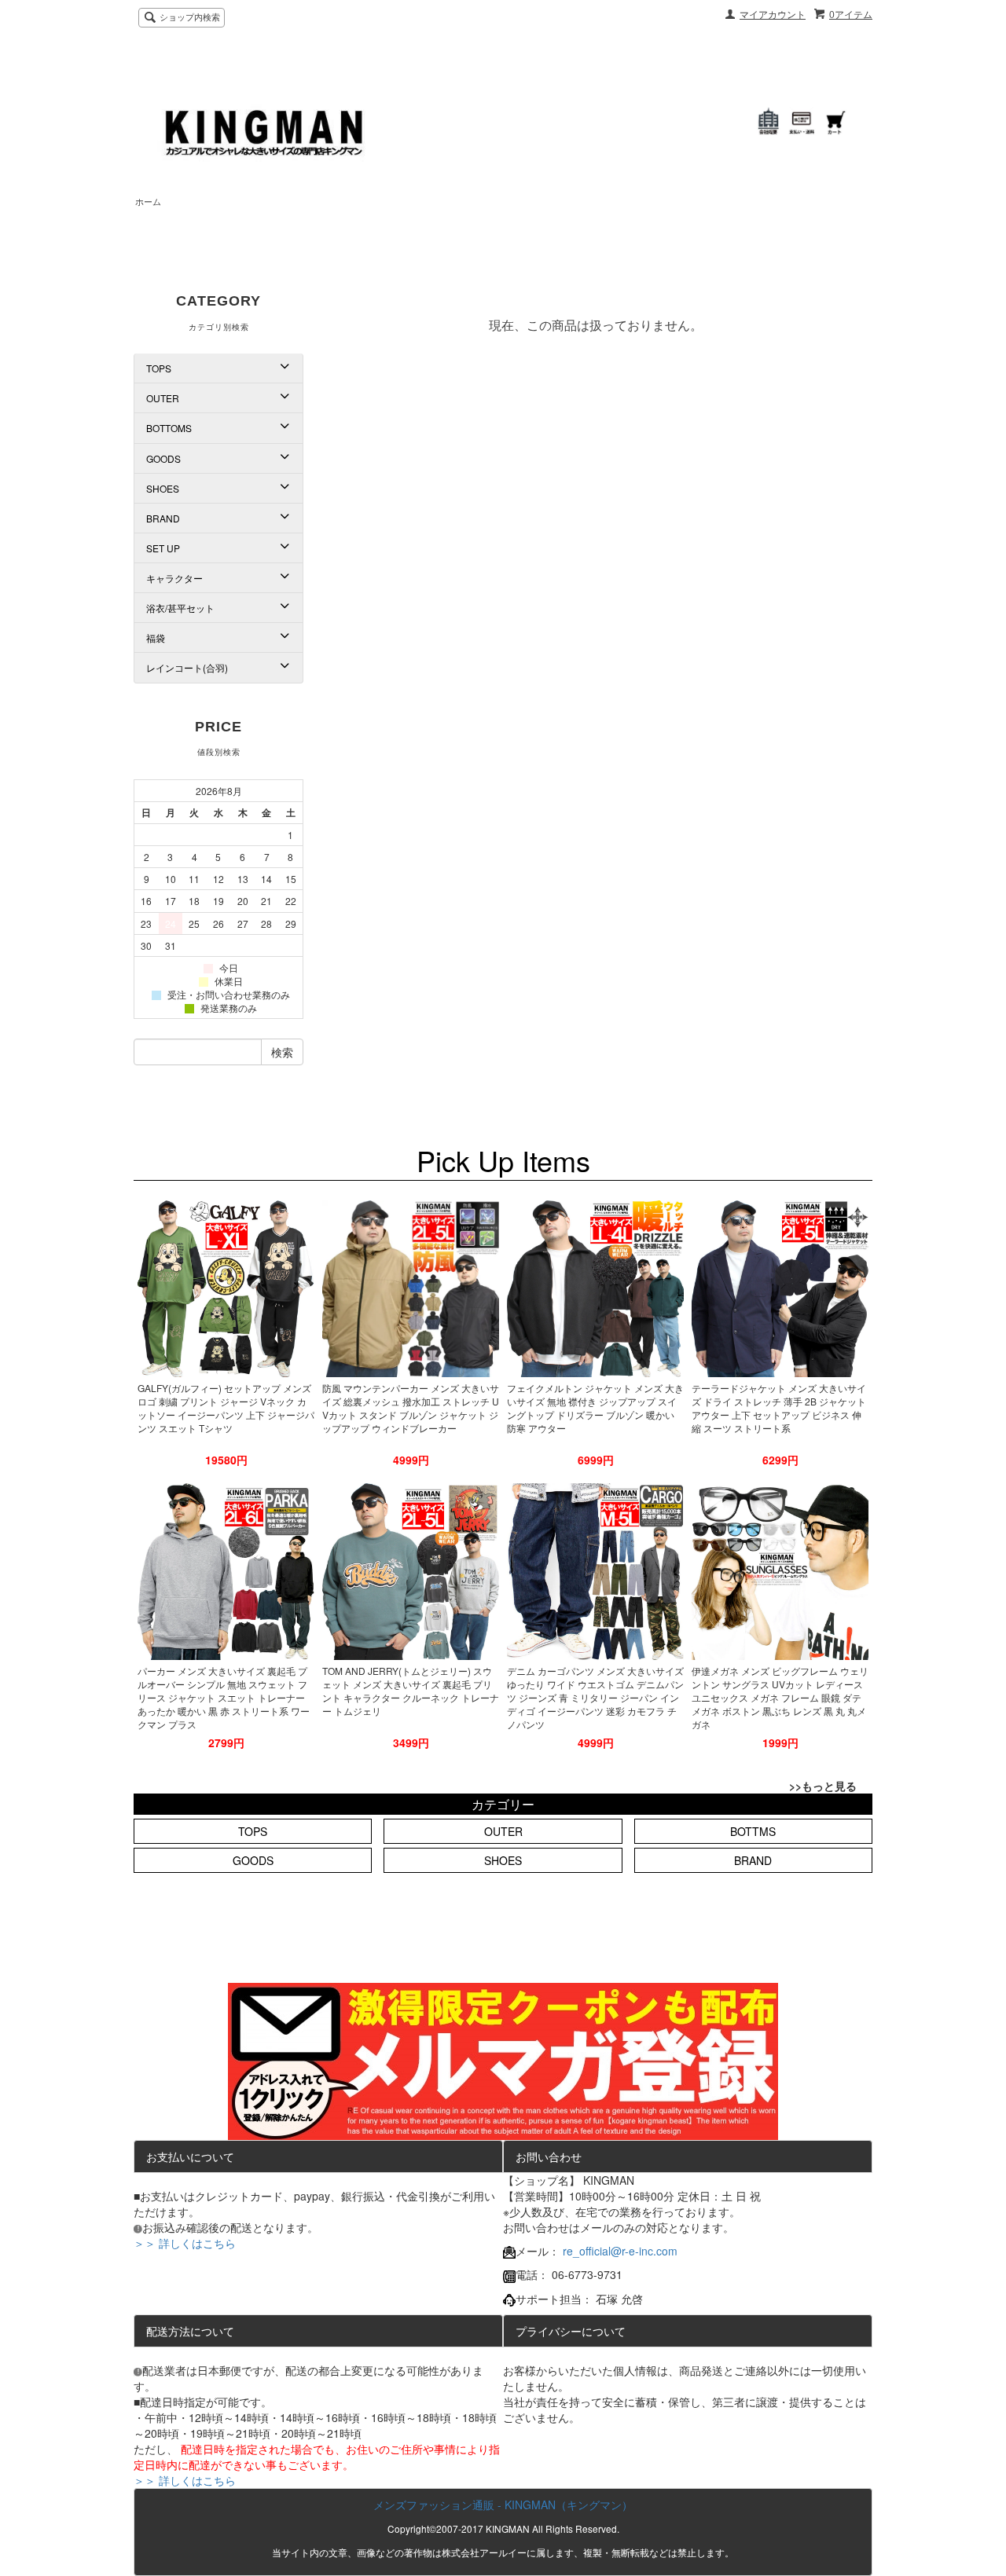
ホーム (148, 202)
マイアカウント (773, 15)
